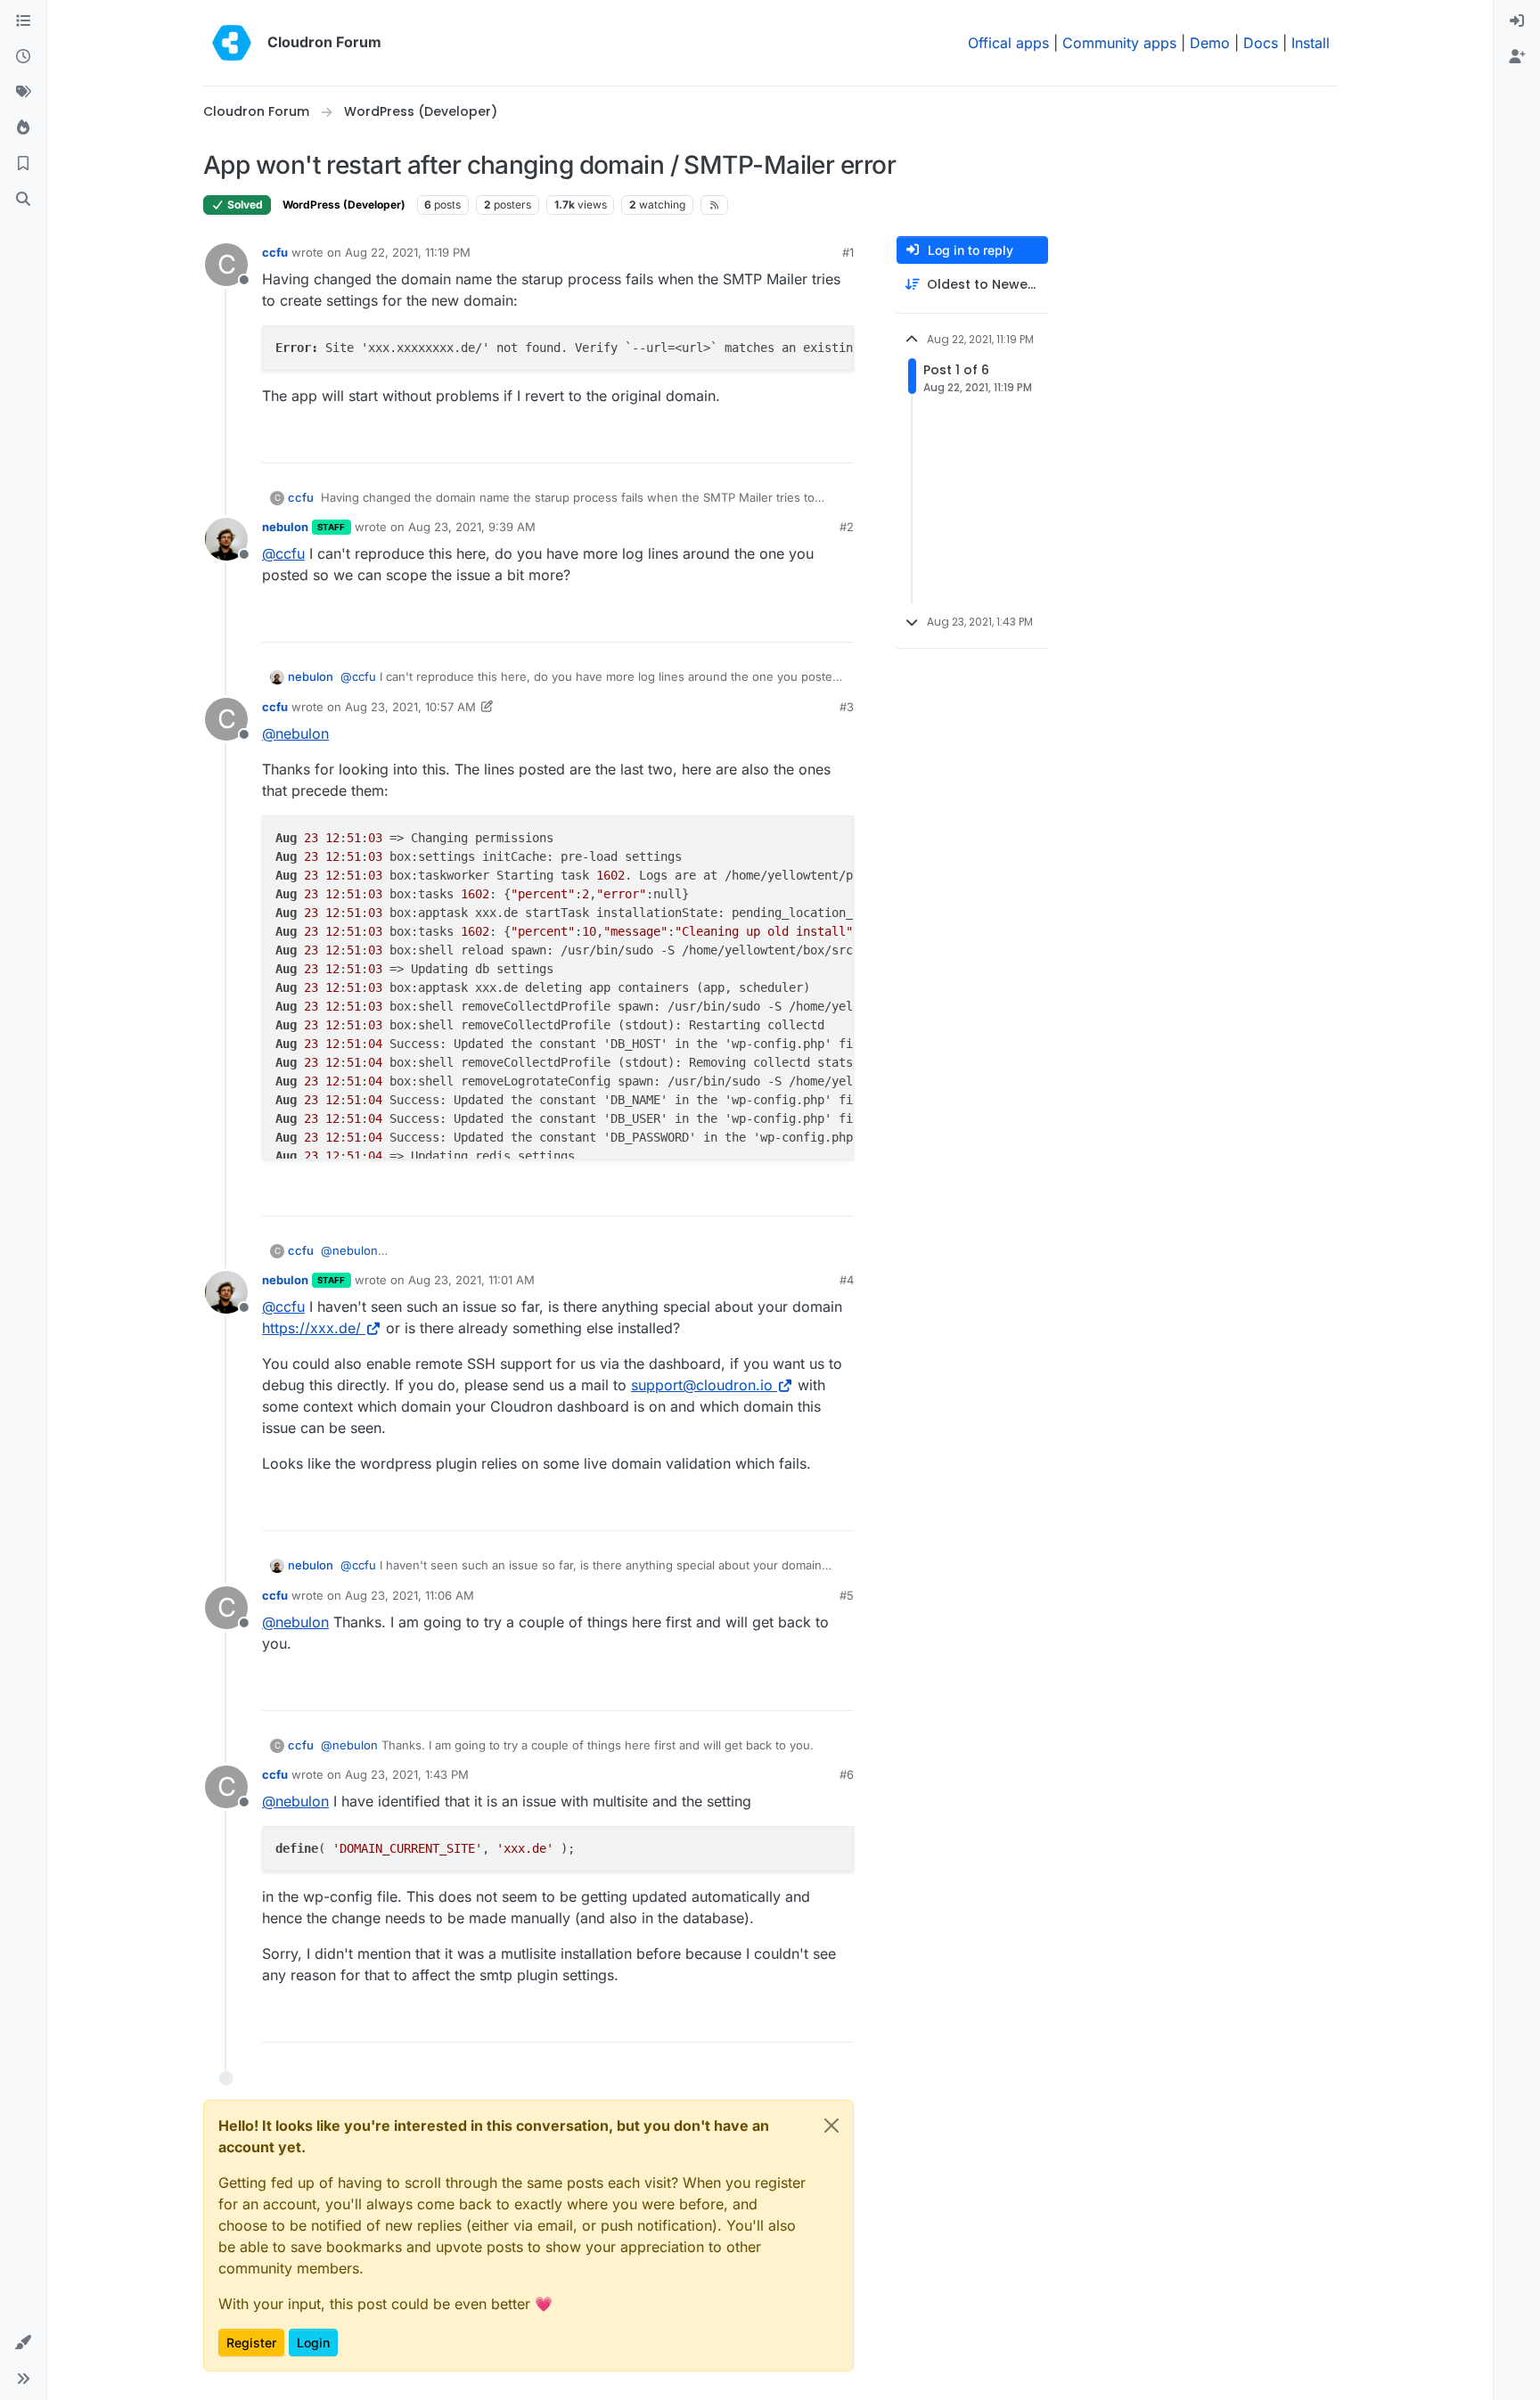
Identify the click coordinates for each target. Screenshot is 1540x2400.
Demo (1210, 43)
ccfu (275, 252)
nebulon (285, 527)
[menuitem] (1517, 21)
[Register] (1517, 57)
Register (251, 2343)
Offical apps (1008, 43)
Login (313, 2343)
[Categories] (23, 21)
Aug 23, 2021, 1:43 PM (407, 1774)
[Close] (831, 2126)
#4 (847, 1280)
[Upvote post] (811, 442)
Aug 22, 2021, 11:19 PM (408, 252)
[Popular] (23, 128)
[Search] (23, 200)
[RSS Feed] (714, 205)
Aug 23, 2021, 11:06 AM (410, 1595)
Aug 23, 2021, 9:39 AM (472, 527)
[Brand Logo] (232, 43)
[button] (23, 2343)
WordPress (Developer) (344, 205)
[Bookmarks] (23, 164)
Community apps (1119, 43)
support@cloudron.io (702, 1385)
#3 (847, 707)
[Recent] (23, 57)
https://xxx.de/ (311, 1328)
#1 (848, 252)
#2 (847, 527)
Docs (1261, 43)
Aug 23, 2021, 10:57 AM (410, 707)
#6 (847, 1774)
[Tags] (23, 93)
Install (1311, 43)
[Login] (1517, 21)
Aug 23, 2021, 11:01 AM (471, 1280)
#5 (847, 1595)
